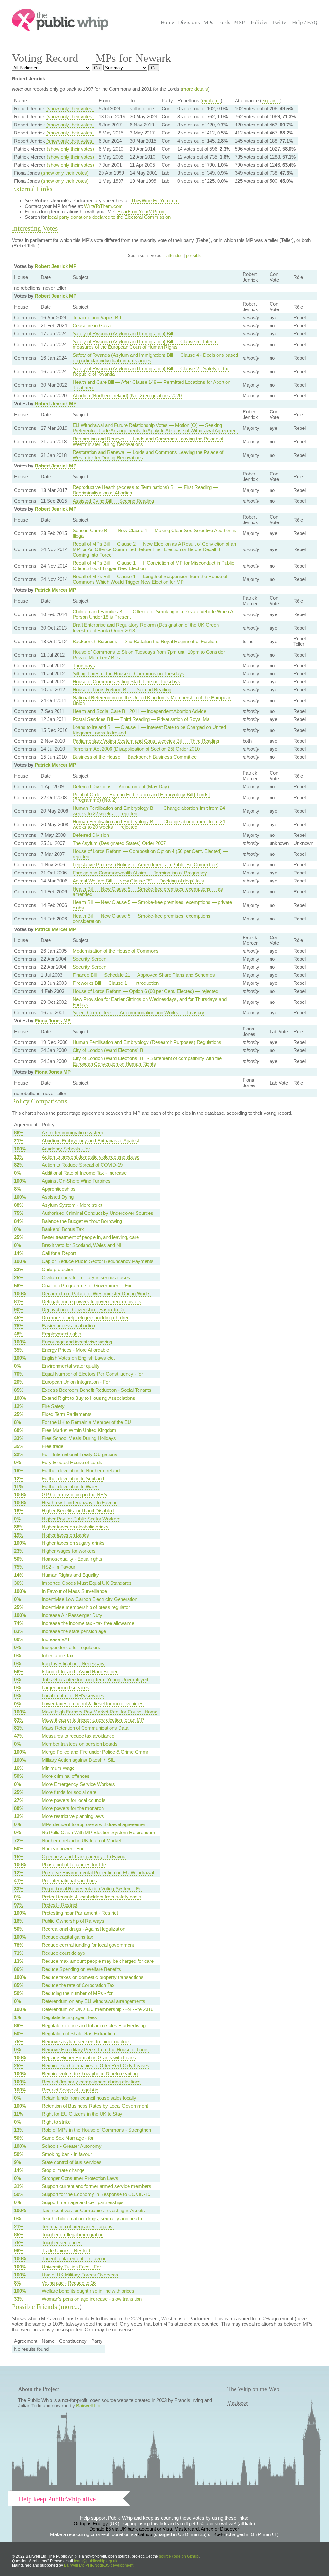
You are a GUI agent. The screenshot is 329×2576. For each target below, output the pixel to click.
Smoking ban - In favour (67, 2154)
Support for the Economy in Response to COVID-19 (96, 2194)
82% (19, 1165)
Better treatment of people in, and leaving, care (90, 1237)
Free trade (53, 1446)
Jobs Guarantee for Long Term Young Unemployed (95, 1680)
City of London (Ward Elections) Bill (109, 1050)
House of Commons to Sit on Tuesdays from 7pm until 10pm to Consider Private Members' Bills (149, 655)
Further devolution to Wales (70, 1487)
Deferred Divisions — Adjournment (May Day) (121, 786)
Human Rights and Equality (70, 1575)
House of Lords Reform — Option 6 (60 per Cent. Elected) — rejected (145, 991)
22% (19, 1269)
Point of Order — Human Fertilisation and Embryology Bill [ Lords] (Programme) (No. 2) (141, 797)
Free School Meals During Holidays (79, 1438)
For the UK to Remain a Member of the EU (86, 1422)
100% (20, 1149)
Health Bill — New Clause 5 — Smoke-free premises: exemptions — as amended (148, 891)
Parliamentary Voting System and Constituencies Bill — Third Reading (146, 741)
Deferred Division (91, 835)
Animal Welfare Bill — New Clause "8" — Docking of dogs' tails (138, 881)
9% (18, 2162)
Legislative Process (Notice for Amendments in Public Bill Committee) (146, 865)
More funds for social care (69, 1792)
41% (19, 1881)
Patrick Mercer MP (55, 590)
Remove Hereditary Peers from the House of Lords (95, 2050)
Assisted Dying (58, 1197)
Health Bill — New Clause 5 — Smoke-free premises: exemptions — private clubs (152, 905)
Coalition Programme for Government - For (87, 1285)
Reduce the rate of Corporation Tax (78, 1985)
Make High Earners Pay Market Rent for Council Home (100, 1712)
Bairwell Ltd (88, 2406)
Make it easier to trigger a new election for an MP (93, 1720)
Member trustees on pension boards (80, 1744)
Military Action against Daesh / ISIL (78, 1760)
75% (19, 1213)
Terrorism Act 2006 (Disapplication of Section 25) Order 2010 (136, 749)
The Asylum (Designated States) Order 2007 (119, 843)
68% (19, 1430)
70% (19, 1374)
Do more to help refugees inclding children (86, 1318)
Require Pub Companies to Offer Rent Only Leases (96, 2066)
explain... (211, 101)
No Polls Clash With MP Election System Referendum (98, 1832)
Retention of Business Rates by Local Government (95, 2106)
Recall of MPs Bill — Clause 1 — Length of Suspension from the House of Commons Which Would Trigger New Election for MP (150, 579)
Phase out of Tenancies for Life (74, 1865)
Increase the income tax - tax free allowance (88, 1623)
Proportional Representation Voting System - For (92, 1889)
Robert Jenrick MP (56, 266)
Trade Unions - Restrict (66, 2251)
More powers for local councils (74, 1800)
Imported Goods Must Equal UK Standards (87, 1583)
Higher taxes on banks (65, 1535)
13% (19, 1157)
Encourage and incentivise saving (77, 1342)
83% (19, 1631)
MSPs (240, 22)
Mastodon (238, 2403)
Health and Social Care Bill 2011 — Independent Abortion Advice (139, 711)
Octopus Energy (91, 2523)
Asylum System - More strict (72, 1205)
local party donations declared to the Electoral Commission (109, 217)
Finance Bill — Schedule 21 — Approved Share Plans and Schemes (144, 975)
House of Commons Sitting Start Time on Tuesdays (126, 682)
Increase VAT (56, 1639)
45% (19, 1318)
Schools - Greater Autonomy (72, 2146)
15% (19, 1856)
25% (19, 1237)
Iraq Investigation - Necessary (73, 1663)
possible (194, 256)
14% (19, 1253)
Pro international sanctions (69, 1881)
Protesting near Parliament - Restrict (80, 1913)
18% (19, 1511)
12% (19, 1406)
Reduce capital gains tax (67, 1937)
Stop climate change (63, 2170)
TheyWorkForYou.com (155, 201)
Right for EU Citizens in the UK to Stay (82, 2114)
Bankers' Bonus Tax (63, 1229)
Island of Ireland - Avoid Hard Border (80, 1671)
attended (174, 256)
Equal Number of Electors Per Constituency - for (92, 1374)
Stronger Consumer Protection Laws (80, 2178)
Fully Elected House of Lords (72, 1462)
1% (18, 2017)
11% (19, 1487)
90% (19, 1310)
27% (19, 1800)
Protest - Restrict (60, 1905)
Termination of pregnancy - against (78, 2226)
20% (19, 1382)
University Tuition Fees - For (71, 2267)
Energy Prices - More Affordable (75, 1350)
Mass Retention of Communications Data (85, 1728)
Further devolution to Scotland (73, 1478)
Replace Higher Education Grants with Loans (89, 2058)
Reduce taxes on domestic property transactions (93, 1977)
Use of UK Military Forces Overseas (80, 2275)
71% (19, 1953)
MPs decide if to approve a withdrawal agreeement (95, 1824)
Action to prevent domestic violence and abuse (91, 1157)
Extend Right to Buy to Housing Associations (89, 1398)
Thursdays (84, 665)
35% (19, 1350)
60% (19, 1639)
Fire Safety (53, 1406)
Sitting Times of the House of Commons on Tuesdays (129, 674)
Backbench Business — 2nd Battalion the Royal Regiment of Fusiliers (146, 641)
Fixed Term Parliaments (67, 1414)
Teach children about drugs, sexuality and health (92, 2218)
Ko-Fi (219, 2534)
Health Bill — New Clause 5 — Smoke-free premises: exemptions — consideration (145, 919)
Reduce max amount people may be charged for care (98, 1961)
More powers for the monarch (73, 1808)
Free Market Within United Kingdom (79, 1430)
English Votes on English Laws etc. (78, 1358)
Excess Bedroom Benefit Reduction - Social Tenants (97, 1390)
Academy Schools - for (66, 1149)
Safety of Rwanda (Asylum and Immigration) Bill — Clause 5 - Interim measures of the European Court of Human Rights (145, 344)
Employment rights (62, 1334)
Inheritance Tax (58, 1655)
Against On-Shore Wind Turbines (76, 1181)
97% (19, 1905)
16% (19, 1768)
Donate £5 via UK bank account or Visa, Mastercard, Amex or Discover (164, 2529)
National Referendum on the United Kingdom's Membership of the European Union (152, 700)
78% (19, 1945)
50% (19, 1559)
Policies (260, 22)
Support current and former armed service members (97, 2186)
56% (19, 1285)
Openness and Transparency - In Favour (84, 1856)
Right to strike (56, 2122)
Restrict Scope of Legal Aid (70, 2090)
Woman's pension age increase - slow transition (92, 2299)
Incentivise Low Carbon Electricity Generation (89, 1599)
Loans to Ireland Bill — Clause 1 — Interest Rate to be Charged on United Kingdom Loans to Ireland (149, 730)
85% (19, 1390)
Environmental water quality (71, 1366)
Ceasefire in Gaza (92, 325)
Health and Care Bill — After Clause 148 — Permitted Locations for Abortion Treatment (151, 385)
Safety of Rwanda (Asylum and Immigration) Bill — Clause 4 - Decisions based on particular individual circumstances (155, 358)
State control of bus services (72, 2162)
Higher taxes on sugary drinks (73, 1543)
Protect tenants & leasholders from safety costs (92, 1897)
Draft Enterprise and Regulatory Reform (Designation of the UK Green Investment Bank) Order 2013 (146, 628)
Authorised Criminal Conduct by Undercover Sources (98, 1213)
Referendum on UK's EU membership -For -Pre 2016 (98, 2009)
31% (19, 2186)
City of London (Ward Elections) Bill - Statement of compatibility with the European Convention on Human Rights (147, 1061)
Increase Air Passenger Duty (72, 1615)
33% (19, 1438)
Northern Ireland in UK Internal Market (81, 1840)
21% (19, 1141)
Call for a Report (59, 1253)
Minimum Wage (58, 1768)
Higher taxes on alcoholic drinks (75, 1527)
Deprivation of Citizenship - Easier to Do (84, 1310)
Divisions (189, 22)
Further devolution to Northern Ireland (81, 1470)
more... (70, 2307)
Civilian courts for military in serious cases (86, 1277)
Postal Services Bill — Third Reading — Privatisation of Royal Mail (142, 719)
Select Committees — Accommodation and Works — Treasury (138, 1013)
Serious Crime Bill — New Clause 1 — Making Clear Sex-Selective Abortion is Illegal (154, 533)
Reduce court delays (63, 1953)
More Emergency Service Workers (78, 1784)
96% (19, 2251)
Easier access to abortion (68, 1326)
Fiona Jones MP (53, 1021)
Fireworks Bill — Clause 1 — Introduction (116, 983)
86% (19, 1133)
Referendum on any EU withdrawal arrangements (93, 2001)
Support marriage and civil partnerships (83, 2202)
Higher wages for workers (69, 1551)
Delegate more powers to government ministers (92, 1302)
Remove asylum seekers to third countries (86, 2041)
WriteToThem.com (103, 206)
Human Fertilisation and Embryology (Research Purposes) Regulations (147, 1042)
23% (19, 1551)
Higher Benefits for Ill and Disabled (78, 1511)
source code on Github (179, 2556)
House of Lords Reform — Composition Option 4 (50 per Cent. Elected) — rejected (150, 854)
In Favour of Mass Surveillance (74, 1591)
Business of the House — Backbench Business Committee (135, 757)
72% (19, 1840)
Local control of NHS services (73, 1696)
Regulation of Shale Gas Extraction (78, 2033)
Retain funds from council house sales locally (89, 2098)
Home (167, 22)
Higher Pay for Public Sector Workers (81, 1519)
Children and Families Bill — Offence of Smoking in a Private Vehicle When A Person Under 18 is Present (153, 614)
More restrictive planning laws (73, 1816)
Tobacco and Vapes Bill (97, 317)
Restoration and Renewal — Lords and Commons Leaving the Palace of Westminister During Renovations (148, 441)
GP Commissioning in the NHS (74, 1495)
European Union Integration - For (76, 1382)
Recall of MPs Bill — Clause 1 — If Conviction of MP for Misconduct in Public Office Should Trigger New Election (153, 566)
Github (145, 2534)
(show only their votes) (70, 109)
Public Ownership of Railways (73, 1921)
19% (19, 1470)
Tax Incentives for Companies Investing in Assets (93, 2210)
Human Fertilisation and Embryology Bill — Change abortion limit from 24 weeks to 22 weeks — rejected (149, 811)
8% (18, 1189)
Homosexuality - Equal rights (72, 1559)
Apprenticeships (59, 1189)
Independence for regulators (71, 1647)
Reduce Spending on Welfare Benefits (81, 1969)
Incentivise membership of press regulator (86, 1607)
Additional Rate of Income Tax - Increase (84, 1173)
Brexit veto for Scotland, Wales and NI (81, 1245)
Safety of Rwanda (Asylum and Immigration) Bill (123, 333)
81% (19, 1302)
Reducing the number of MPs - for (77, 1993)
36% (19, 1583)
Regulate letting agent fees (69, 2017)
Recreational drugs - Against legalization (84, 1929)
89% (19, 2025)
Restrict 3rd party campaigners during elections (91, 2082)
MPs (208, 22)
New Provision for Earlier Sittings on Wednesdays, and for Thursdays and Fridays (150, 1002)
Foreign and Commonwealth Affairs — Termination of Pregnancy (140, 873)
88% (19, 1205)
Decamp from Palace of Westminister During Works (96, 1293)
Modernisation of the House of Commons (116, 951)
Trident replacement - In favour (74, 2259)
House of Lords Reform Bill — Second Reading (122, 690)
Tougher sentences (62, 2243)
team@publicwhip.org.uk (96, 2561)
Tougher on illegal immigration (73, 2234)
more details (195, 89)
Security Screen (89, 959)
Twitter (280, 22)
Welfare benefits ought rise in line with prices (88, 2291)
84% (19, 1221)
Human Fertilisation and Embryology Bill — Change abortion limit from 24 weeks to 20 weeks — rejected (149, 824)
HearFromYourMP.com (142, 212)
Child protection (58, 1269)
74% (19, 1623)
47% (19, 1736)
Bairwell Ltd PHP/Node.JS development (99, 2565)
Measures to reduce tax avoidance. (79, 1736)
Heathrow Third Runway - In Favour (79, 1503)
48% (19, 1334)
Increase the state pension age (74, 1631)
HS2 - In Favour (58, 1567)
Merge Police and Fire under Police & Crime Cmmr (95, 1752)
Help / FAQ (305, 22)
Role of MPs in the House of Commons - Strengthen (96, 2130)
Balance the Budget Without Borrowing (82, 1221)
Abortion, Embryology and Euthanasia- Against (90, 1141)
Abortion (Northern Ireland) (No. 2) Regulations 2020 (127, 396)
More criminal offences (66, 1776)
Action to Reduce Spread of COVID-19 (82, 1165)
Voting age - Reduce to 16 (69, 2283)
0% (18, 1173)
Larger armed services (66, 1688)
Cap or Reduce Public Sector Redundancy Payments (98, 1261)
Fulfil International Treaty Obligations (80, 1454)
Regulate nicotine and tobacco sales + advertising (94, 2025)
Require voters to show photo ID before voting (90, 2074)
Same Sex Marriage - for (68, 2138)
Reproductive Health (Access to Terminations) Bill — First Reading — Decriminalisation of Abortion (145, 490)
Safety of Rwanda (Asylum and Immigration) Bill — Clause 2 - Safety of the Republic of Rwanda (151, 371)
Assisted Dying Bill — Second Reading (113, 501)
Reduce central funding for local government (88, 1945)
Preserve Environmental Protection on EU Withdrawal (98, 1873)
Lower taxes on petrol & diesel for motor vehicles (93, 1704)
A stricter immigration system (72, 1133)
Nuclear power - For (63, 1848)
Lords (224, 22)
